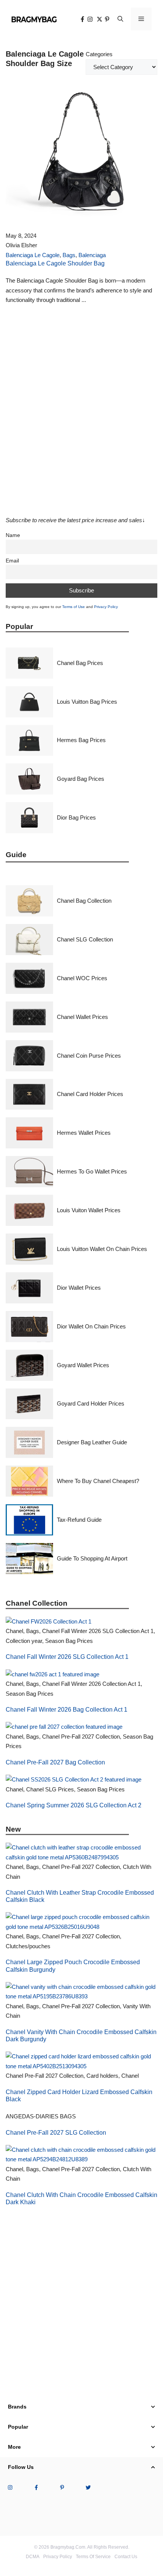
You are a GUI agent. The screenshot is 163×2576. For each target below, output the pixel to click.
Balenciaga (92, 255)
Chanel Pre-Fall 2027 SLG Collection (56, 2133)
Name (13, 535)
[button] (120, 19)
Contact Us (126, 2557)
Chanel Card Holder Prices (90, 1094)
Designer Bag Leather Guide (92, 1442)
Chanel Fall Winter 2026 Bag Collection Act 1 (67, 1710)
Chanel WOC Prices (82, 978)
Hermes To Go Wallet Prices (92, 1171)
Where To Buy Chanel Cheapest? (98, 1481)
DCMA (33, 2557)
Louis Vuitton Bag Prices (87, 702)
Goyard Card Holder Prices (91, 1403)
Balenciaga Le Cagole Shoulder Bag (55, 263)
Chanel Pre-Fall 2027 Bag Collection (55, 1762)
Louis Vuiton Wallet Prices (89, 1210)
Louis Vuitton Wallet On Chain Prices (102, 1249)
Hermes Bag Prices (81, 740)
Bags (69, 255)
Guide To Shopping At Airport (92, 1558)
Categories (99, 54)
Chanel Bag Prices (80, 663)
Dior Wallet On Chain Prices (91, 1326)
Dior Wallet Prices (79, 1288)
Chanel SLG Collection (85, 939)
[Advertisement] (81, 417)
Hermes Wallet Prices (84, 1133)
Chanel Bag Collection (84, 901)
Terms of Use (74, 607)
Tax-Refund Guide (79, 1520)
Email (12, 561)
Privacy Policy (106, 607)
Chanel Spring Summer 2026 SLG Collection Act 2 (74, 1805)
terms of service (93, 2557)
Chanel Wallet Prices (82, 1017)
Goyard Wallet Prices (83, 1365)
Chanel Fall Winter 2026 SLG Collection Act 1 (67, 1657)
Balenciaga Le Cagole (33, 255)
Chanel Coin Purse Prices (89, 1056)
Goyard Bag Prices (81, 779)
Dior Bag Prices (76, 817)
